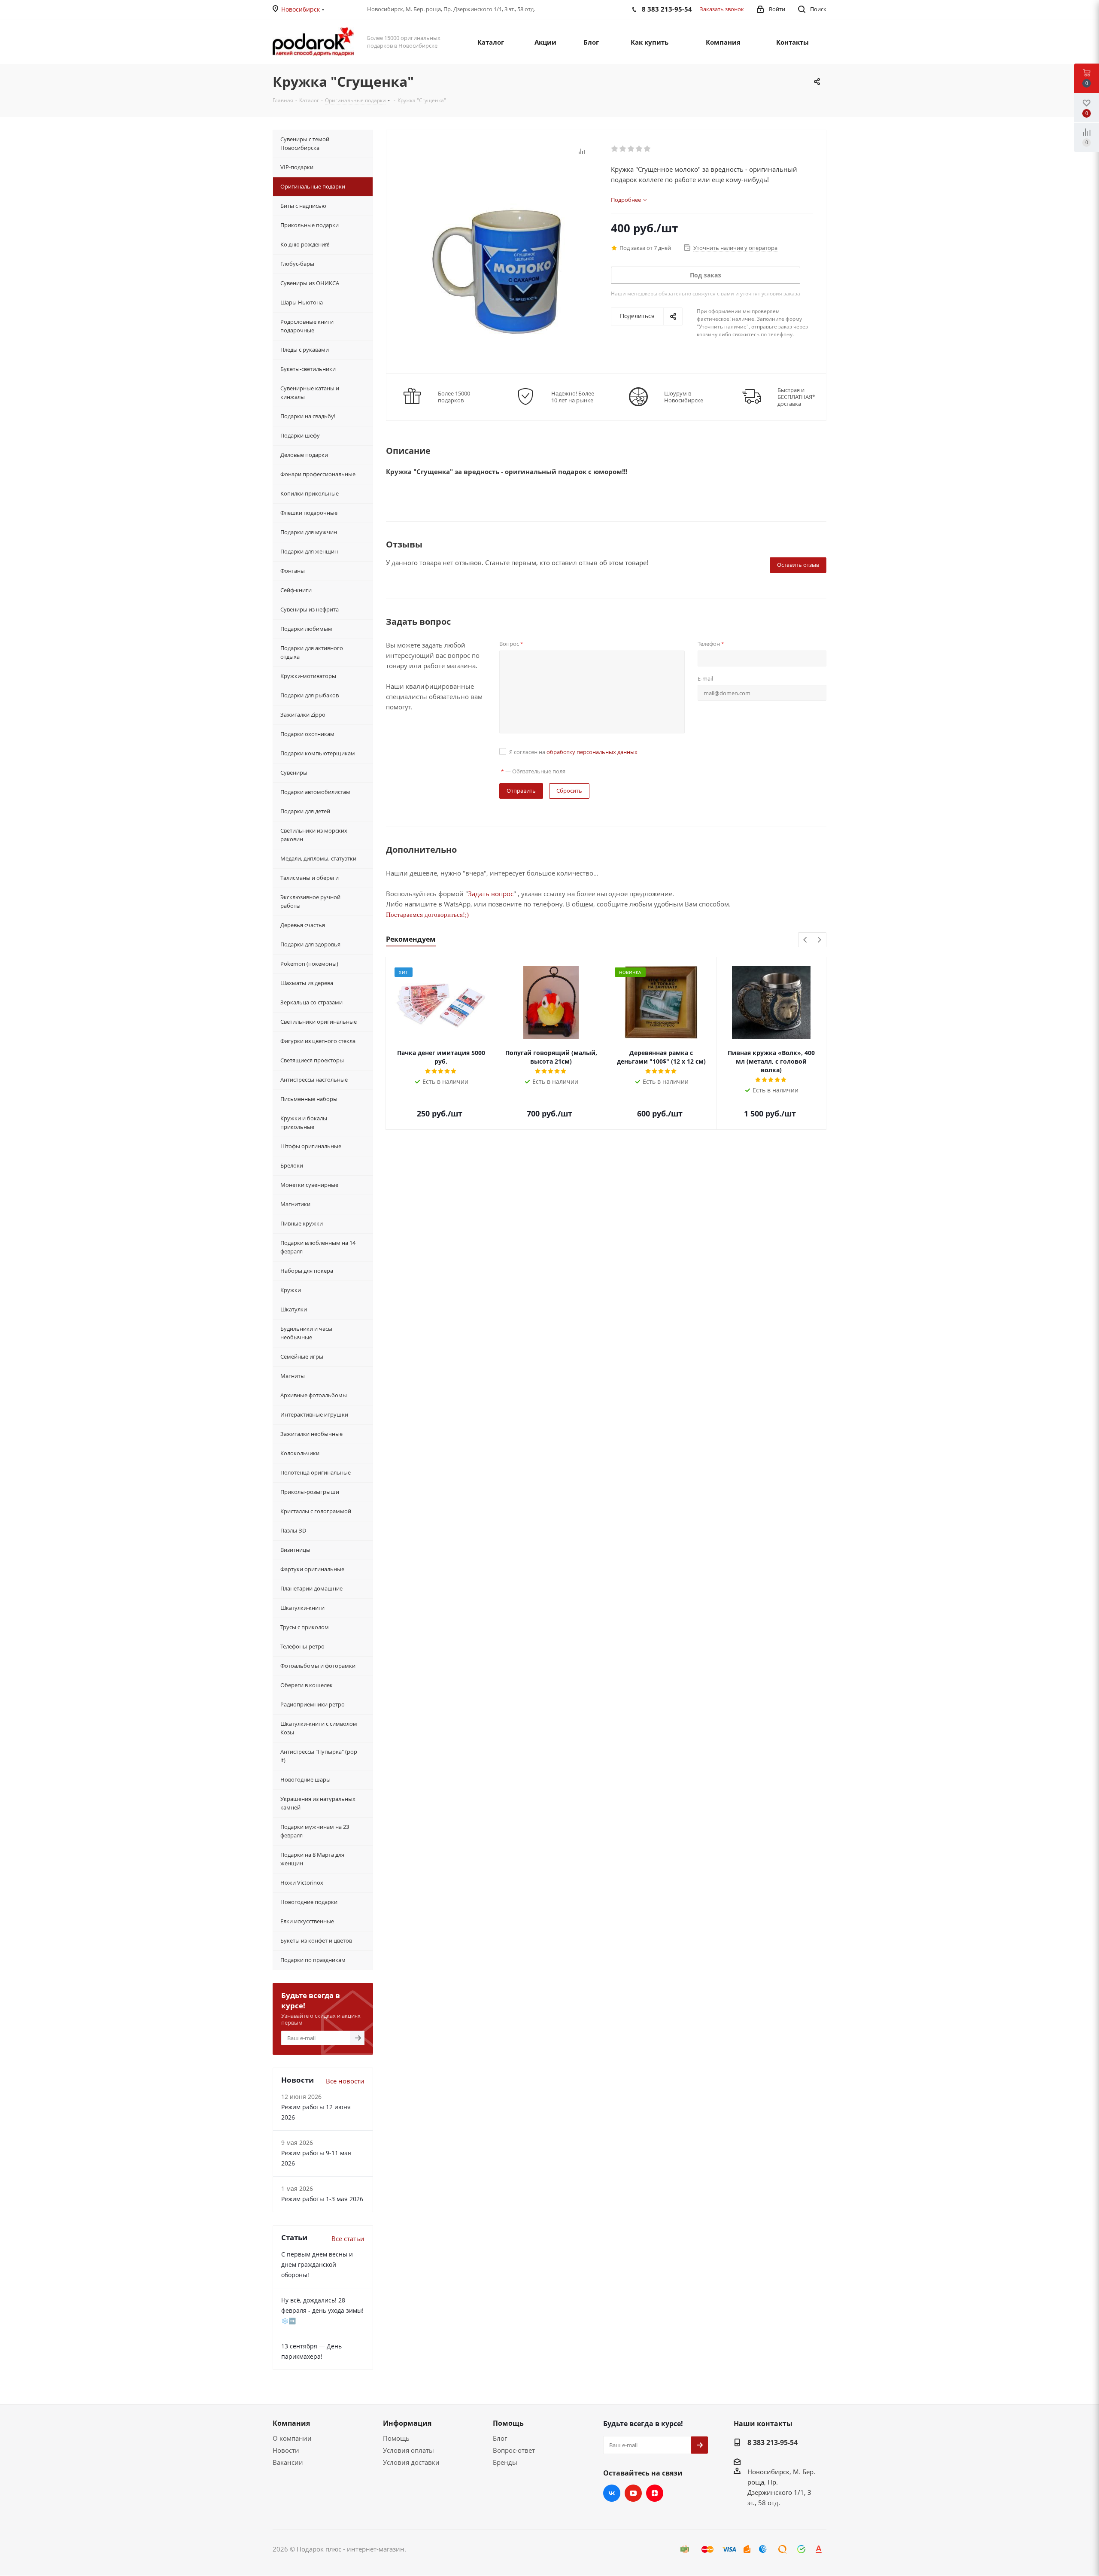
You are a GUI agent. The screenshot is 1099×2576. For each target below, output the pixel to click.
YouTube (633, 2493)
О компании (292, 2438)
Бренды (505, 2462)
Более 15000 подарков (454, 397)
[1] (615, 149)
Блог (500, 2438)
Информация (407, 2423)
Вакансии (288, 2462)
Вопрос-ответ (514, 2450)
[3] (631, 149)
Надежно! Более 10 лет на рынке (573, 397)
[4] (639, 149)
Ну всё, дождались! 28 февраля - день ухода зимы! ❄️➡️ (322, 2310)
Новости (286, 2450)
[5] (648, 149)
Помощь (396, 2438)
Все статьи (348, 2238)
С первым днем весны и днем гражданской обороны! (317, 2264)
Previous (806, 940)
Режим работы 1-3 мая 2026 (322, 2199)
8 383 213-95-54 (773, 2442)
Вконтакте (612, 2493)
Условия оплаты (408, 2450)
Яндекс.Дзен (655, 2493)
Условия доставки (411, 2462)
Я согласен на (573, 752)
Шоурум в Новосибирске (684, 397)
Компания (291, 2423)
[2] (623, 149)
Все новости (345, 2081)
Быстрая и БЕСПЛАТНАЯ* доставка (796, 397)
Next (819, 940)
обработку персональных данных (592, 752)
